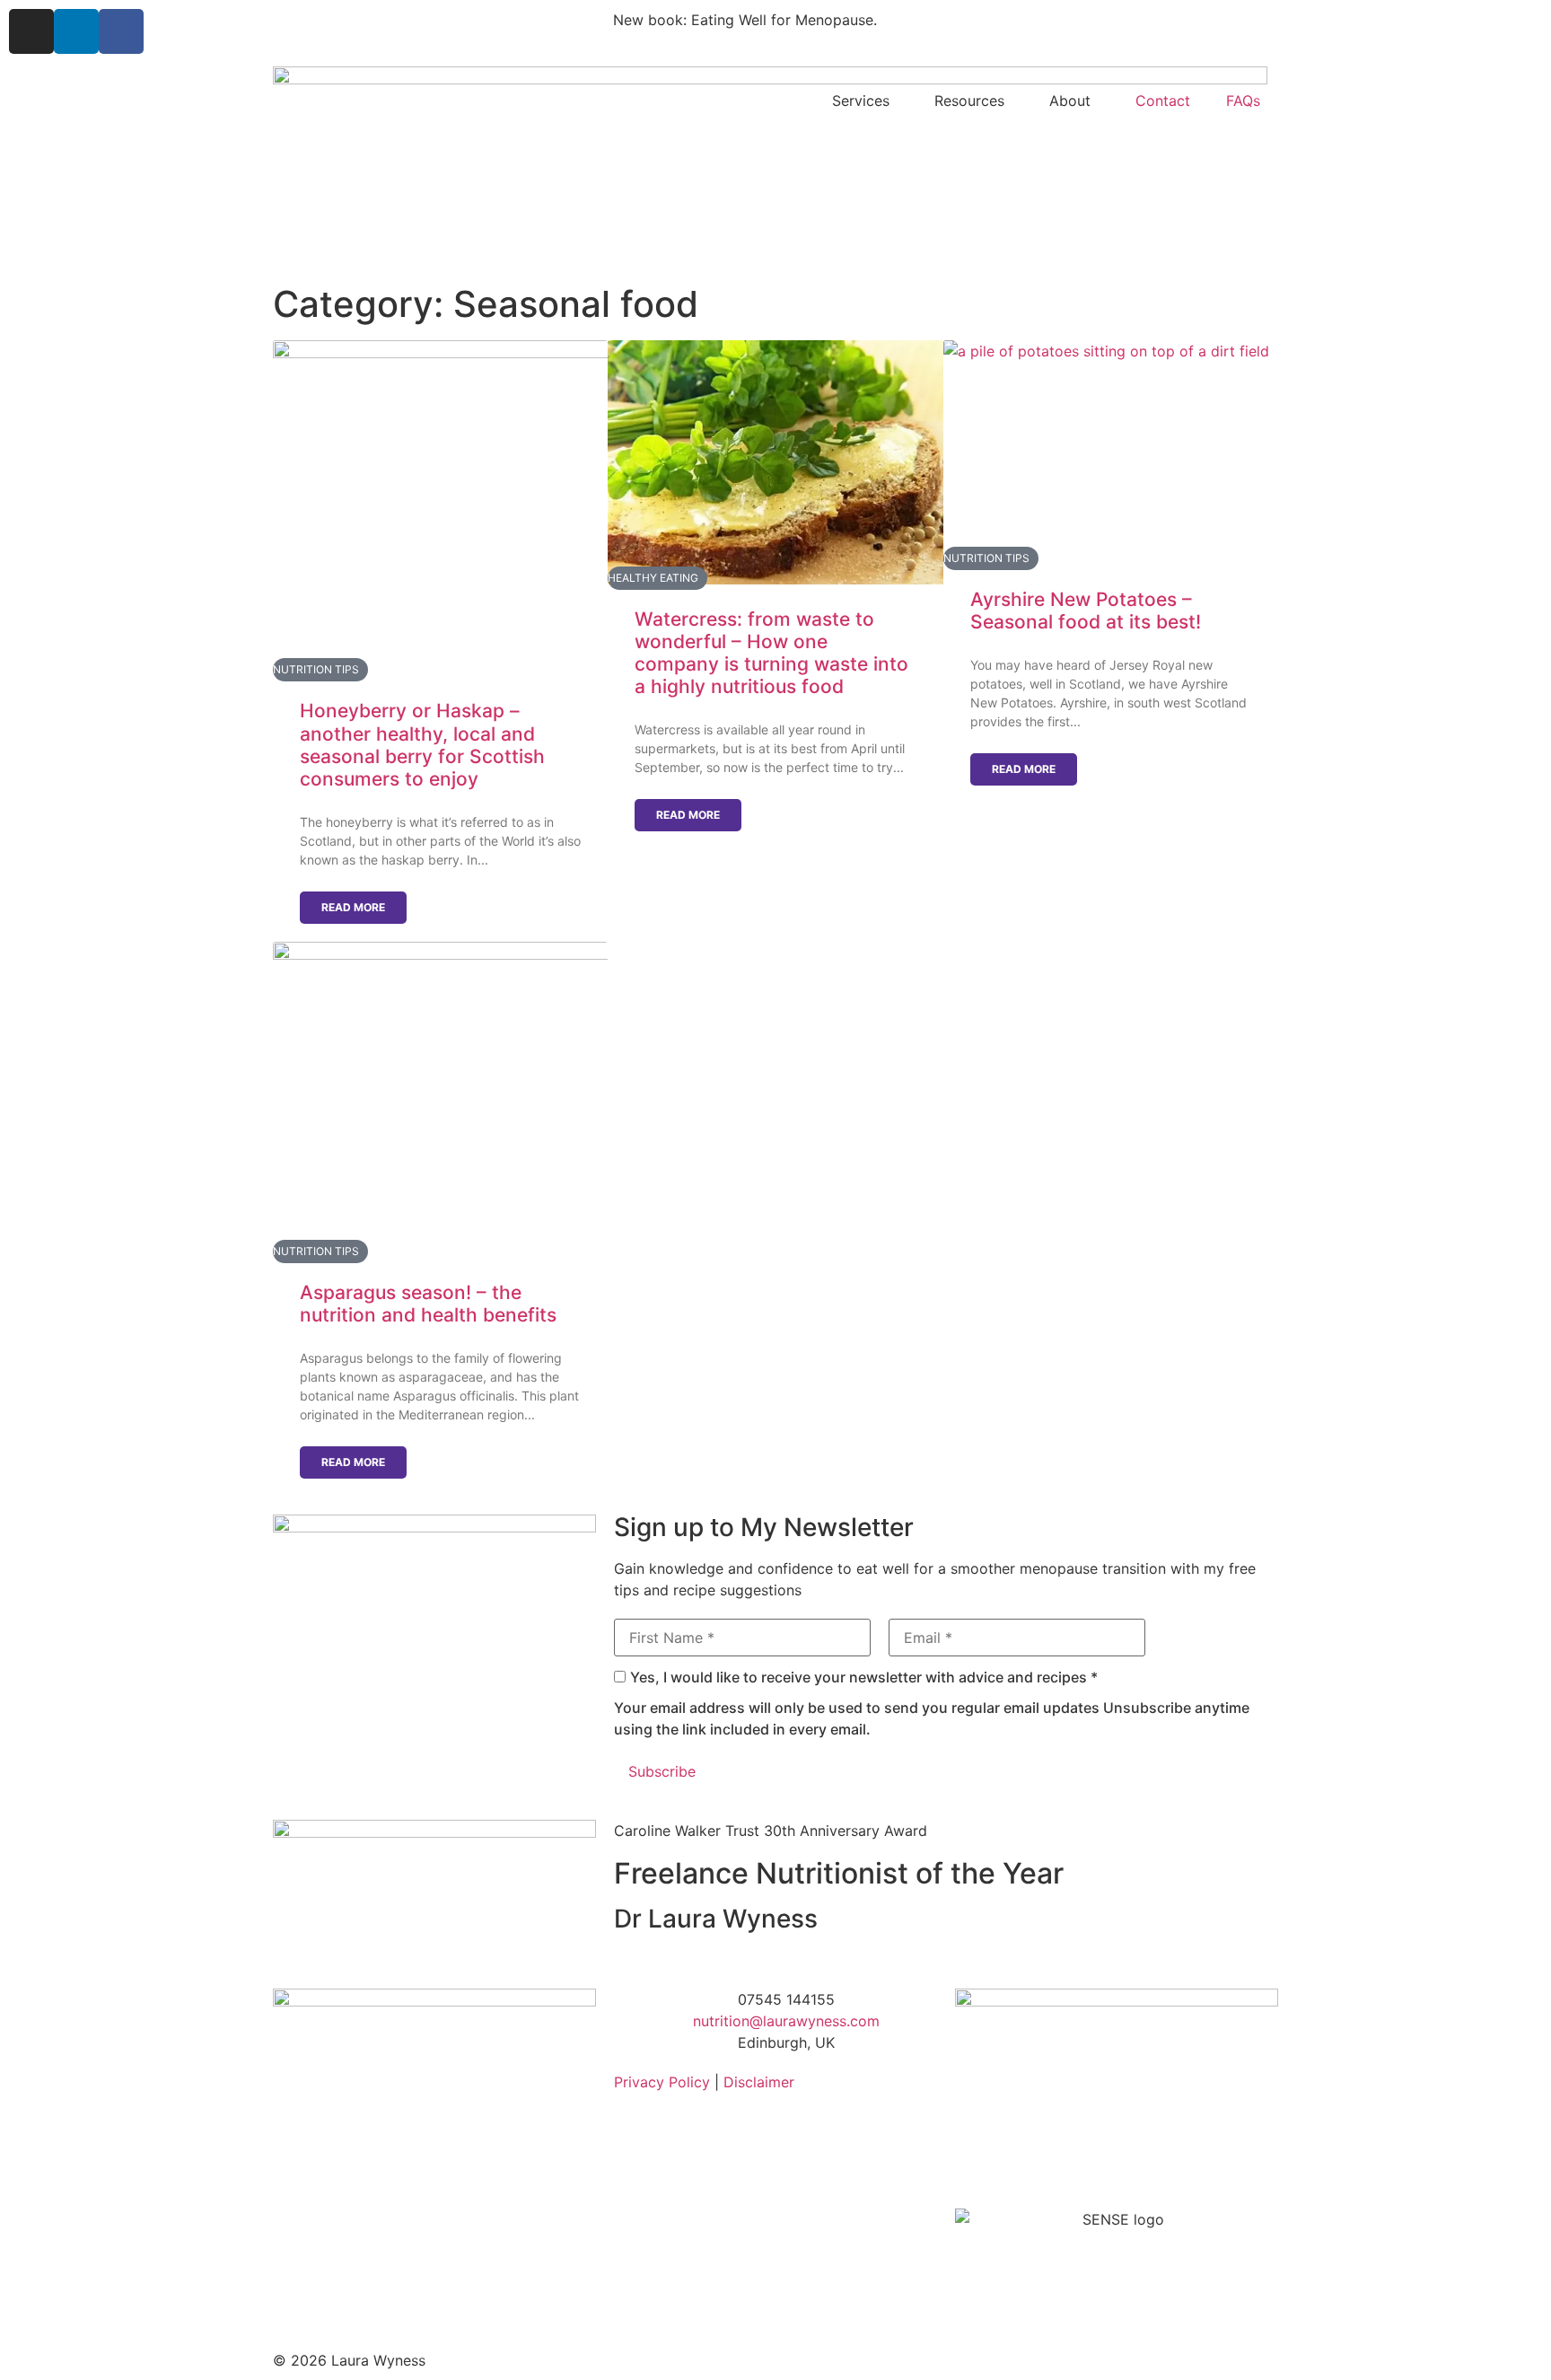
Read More (353, 907)
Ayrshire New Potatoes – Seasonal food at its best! (1086, 610)
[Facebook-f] (121, 31)
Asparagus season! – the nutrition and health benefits (428, 1304)
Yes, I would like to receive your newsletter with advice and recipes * (864, 1677)
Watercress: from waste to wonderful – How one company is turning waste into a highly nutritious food (771, 653)
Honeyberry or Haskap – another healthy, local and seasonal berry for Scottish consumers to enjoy (422, 745)
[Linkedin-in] (76, 31)
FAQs (1243, 101)
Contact (1163, 101)
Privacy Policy (662, 2082)
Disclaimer (759, 2082)
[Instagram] (31, 31)
